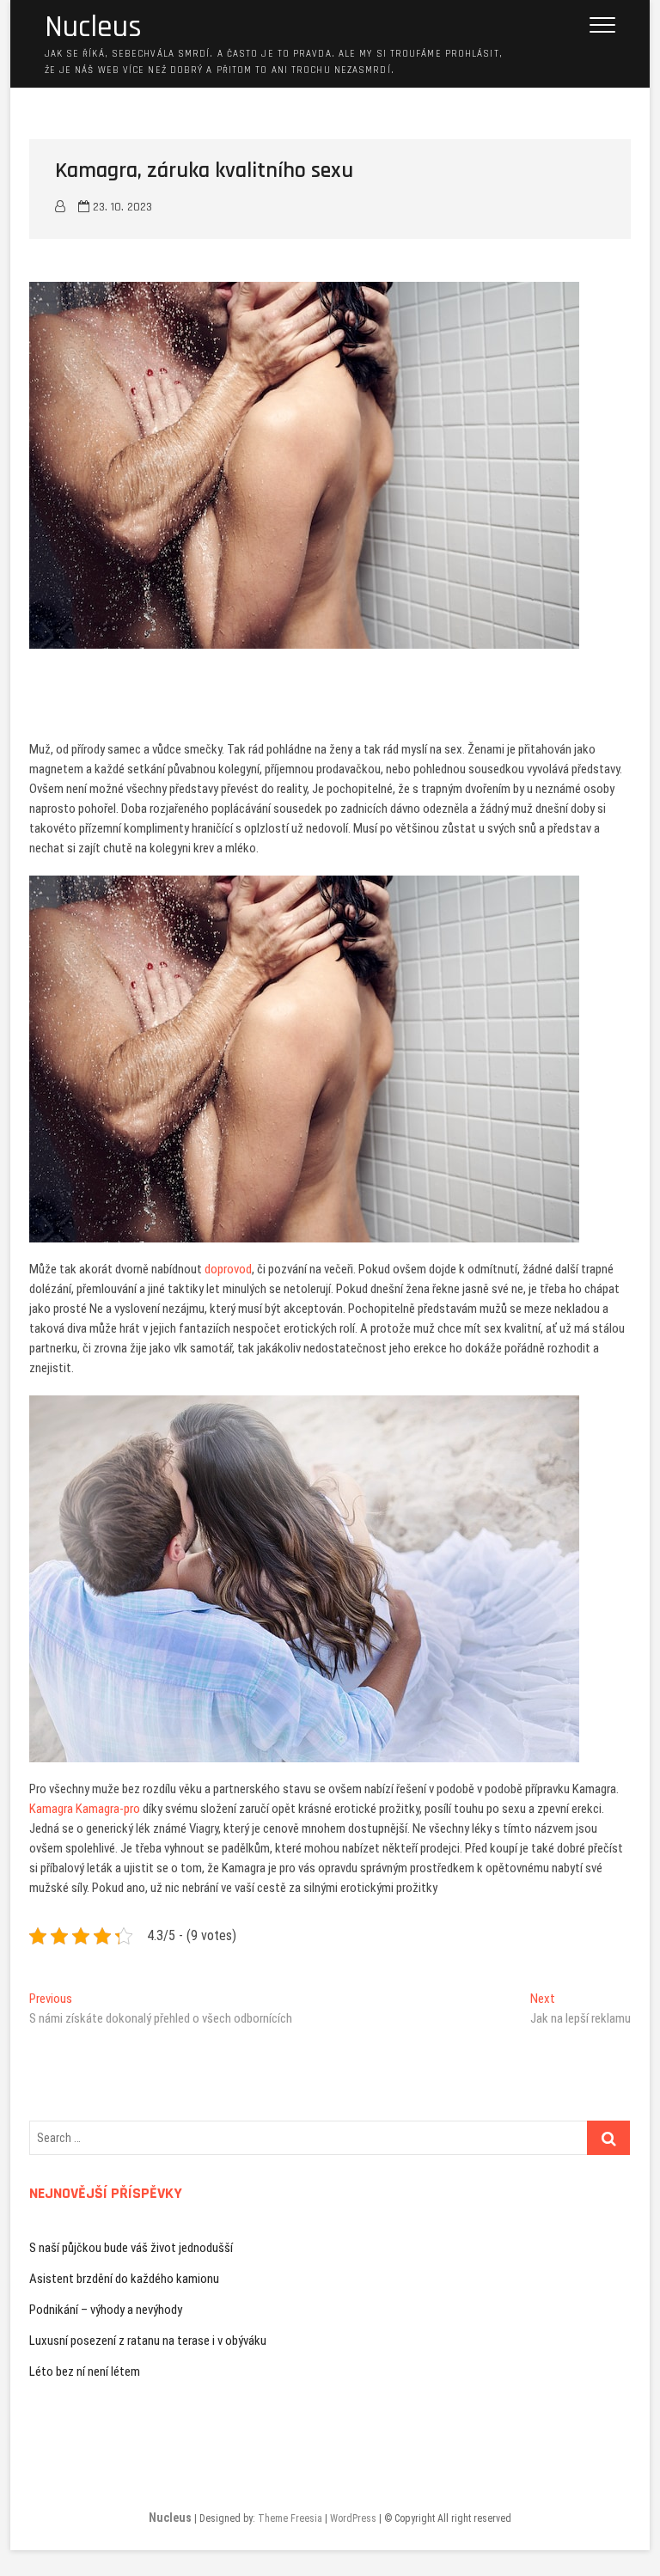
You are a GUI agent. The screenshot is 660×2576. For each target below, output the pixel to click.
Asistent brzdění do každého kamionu (124, 2279)
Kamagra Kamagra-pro (85, 1809)
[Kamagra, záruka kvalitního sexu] (60, 207)
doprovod (227, 1269)
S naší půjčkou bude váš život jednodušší (131, 2248)
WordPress (353, 2518)
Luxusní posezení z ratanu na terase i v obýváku (148, 2341)
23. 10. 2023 (121, 207)
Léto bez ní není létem (85, 2372)
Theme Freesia (290, 2518)
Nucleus (93, 27)
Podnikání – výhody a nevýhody (106, 2310)
